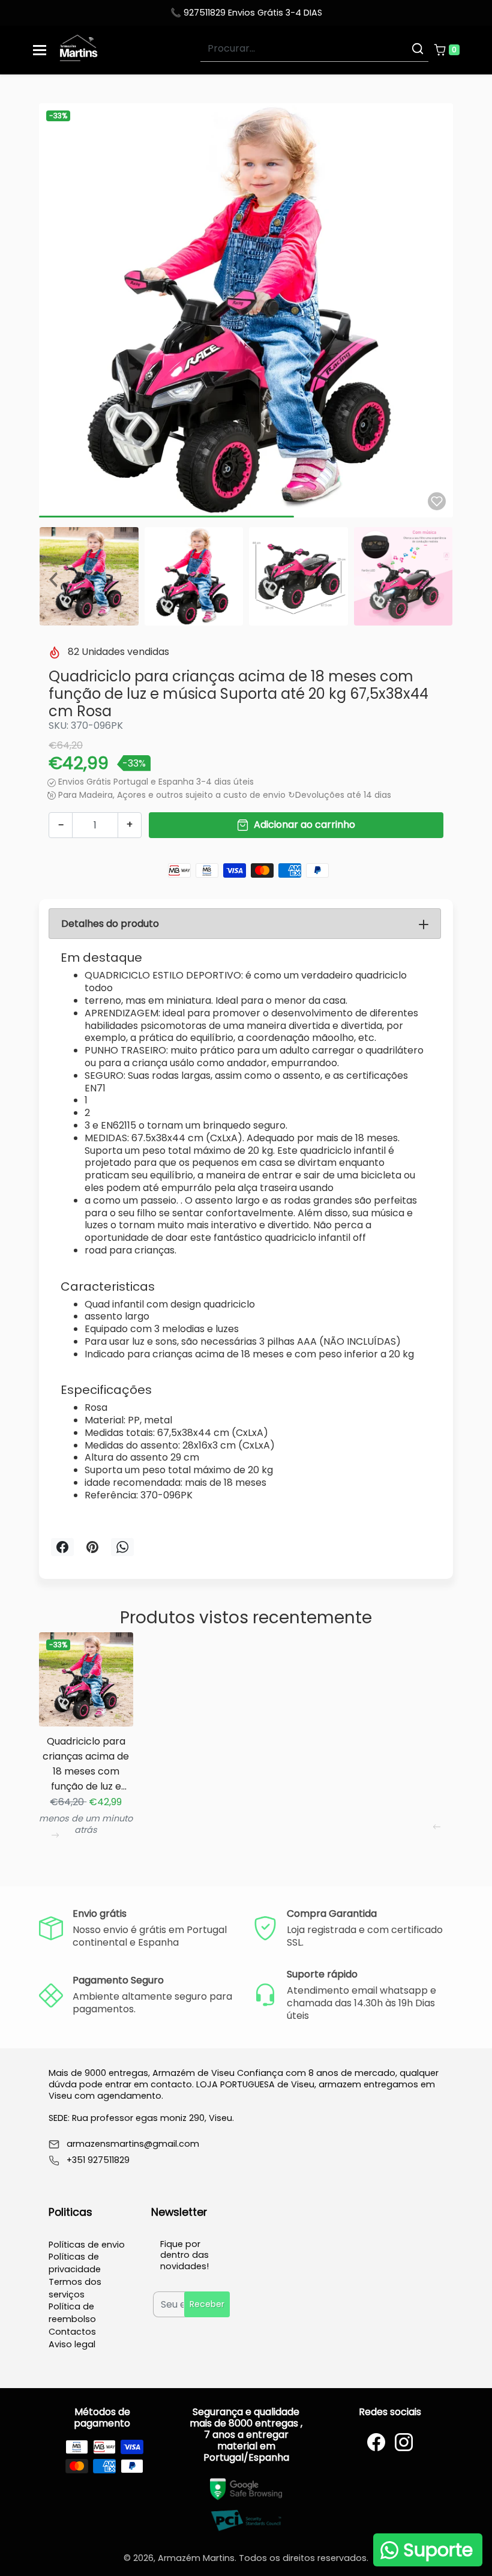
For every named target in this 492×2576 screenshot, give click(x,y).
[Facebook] (376, 2442)
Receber (207, 2304)
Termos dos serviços (75, 2288)
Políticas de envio (87, 2245)
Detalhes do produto (110, 924)
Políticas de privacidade (75, 2263)
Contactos (72, 2332)
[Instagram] (404, 2442)
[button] (446, 50)
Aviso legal (72, 2344)
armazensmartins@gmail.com (133, 2144)
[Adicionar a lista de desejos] (437, 501)
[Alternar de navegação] (40, 50)
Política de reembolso (72, 2313)
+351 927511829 (98, 2160)
